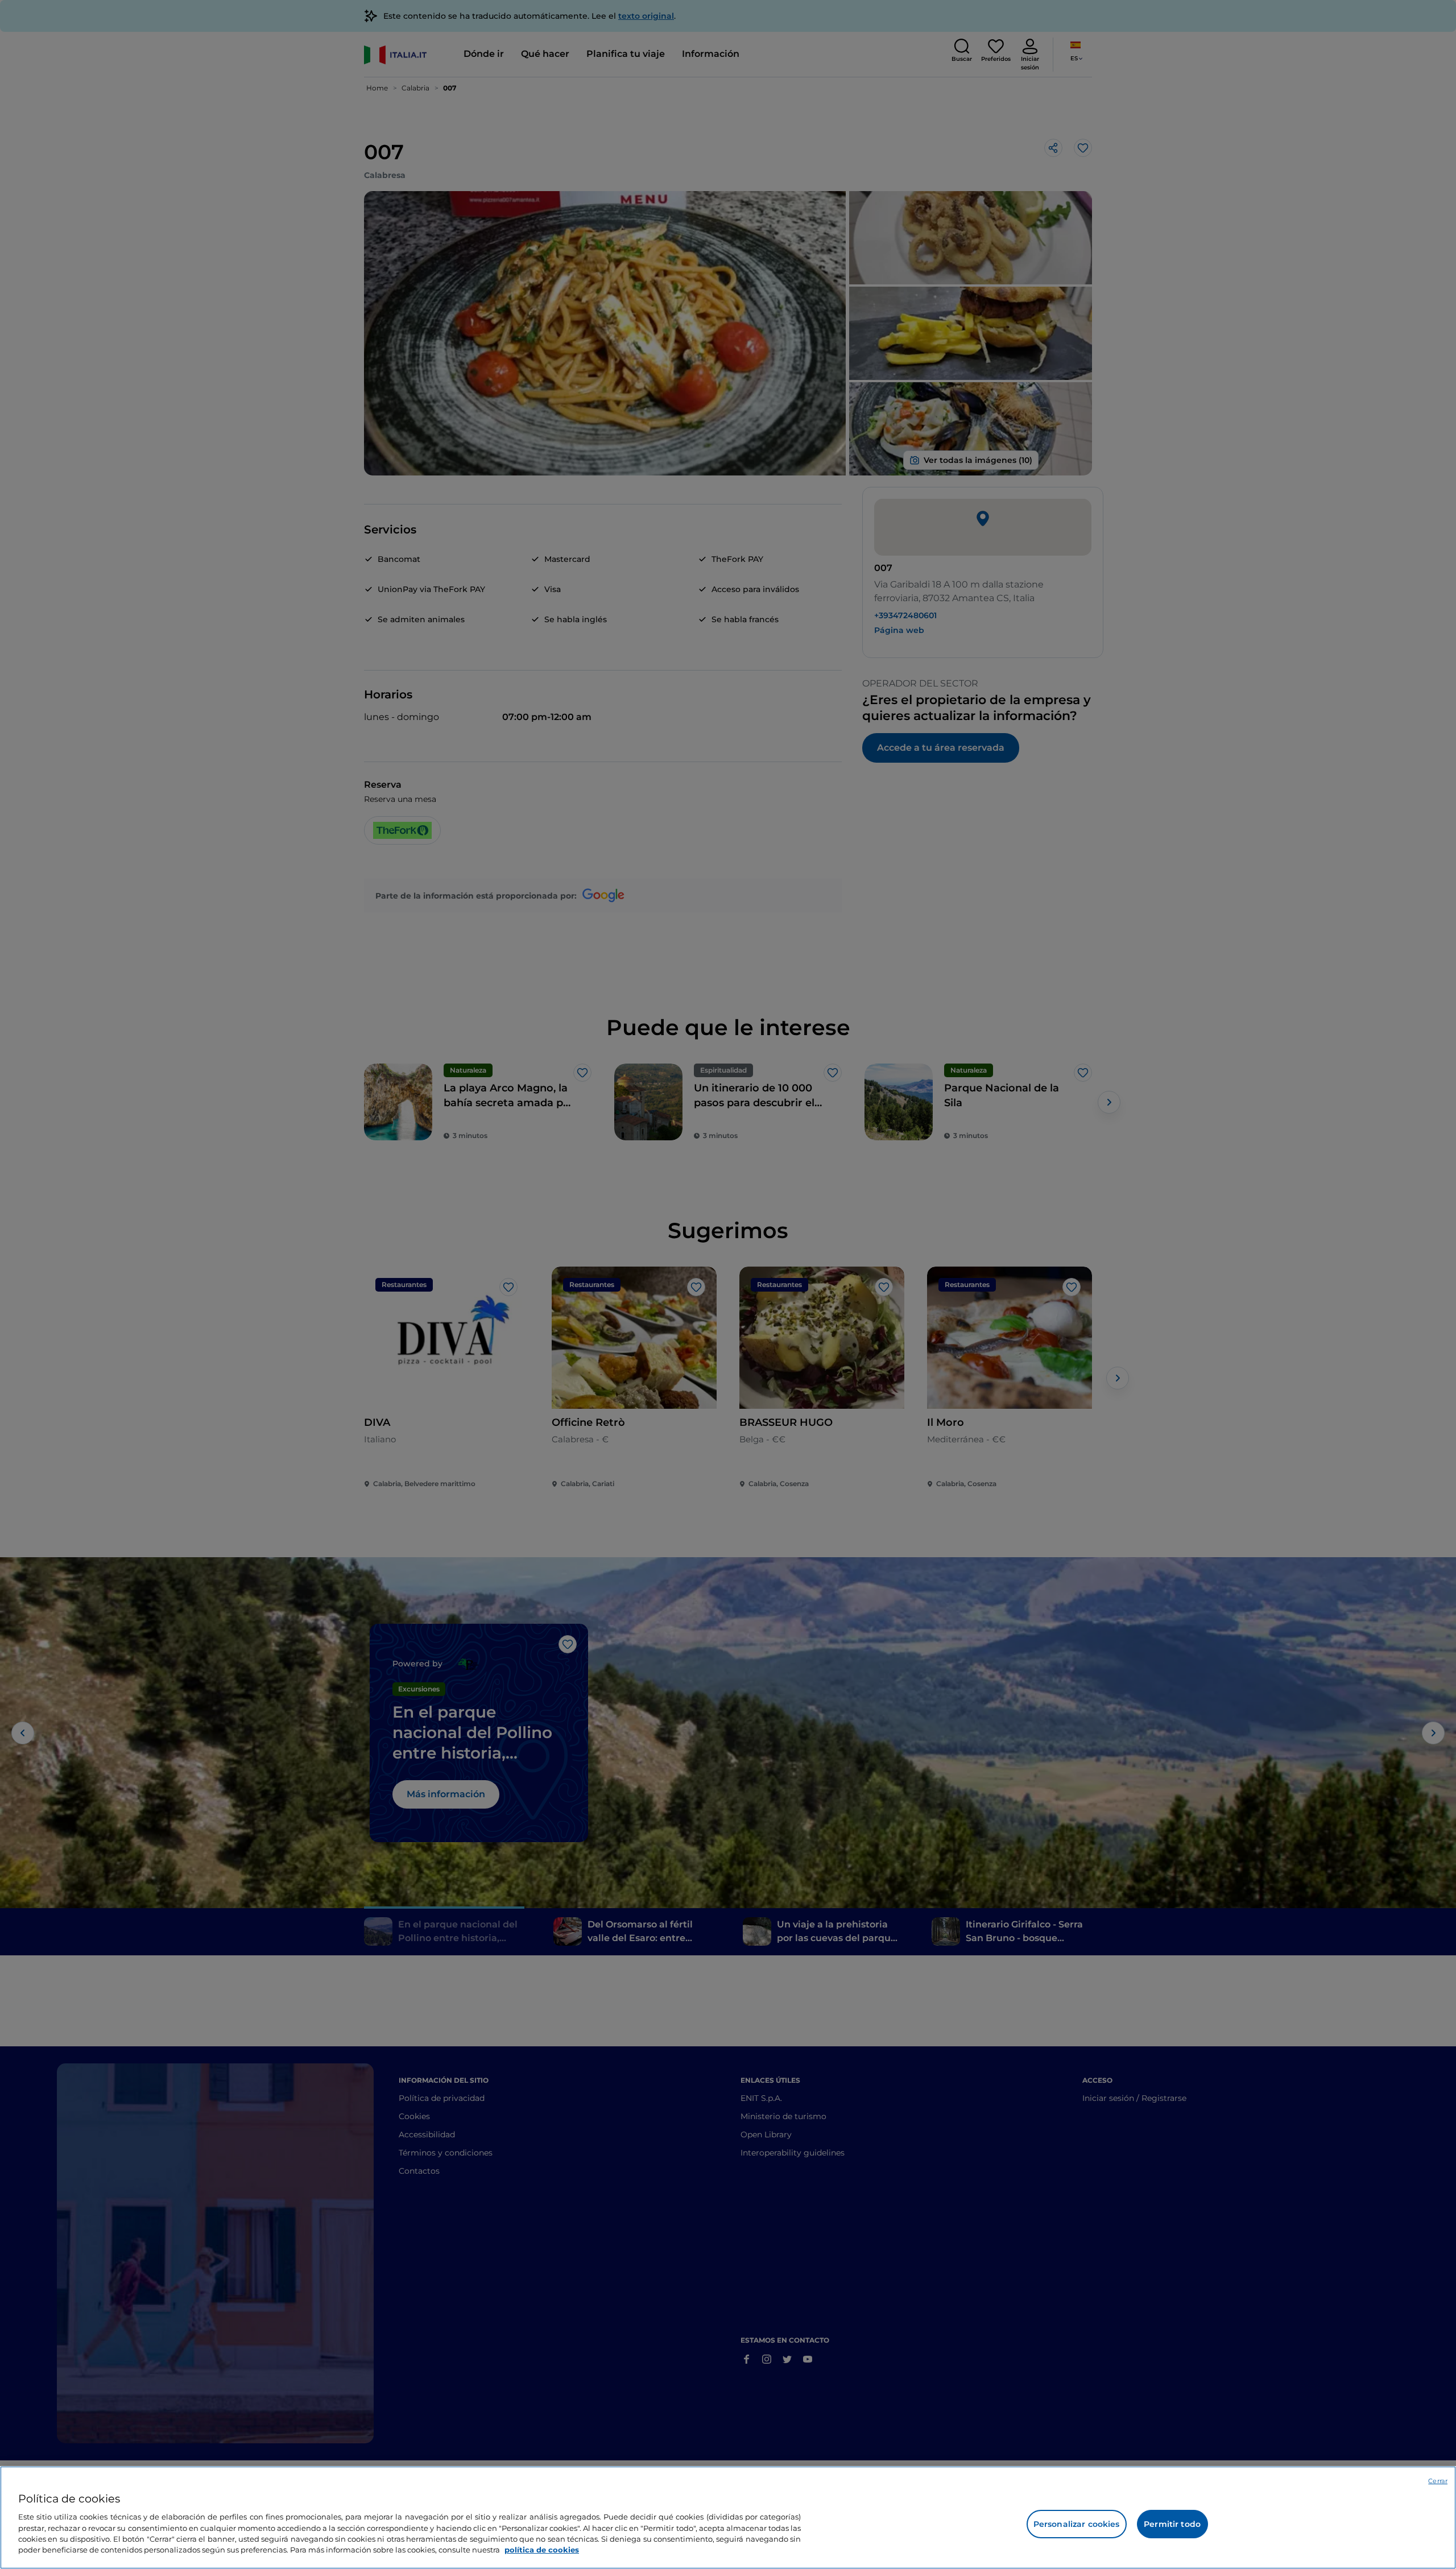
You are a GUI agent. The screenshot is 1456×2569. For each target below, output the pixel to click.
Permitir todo (1172, 2524)
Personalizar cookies (1077, 2524)
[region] (728, 2518)
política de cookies (542, 2550)
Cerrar (1438, 2481)
